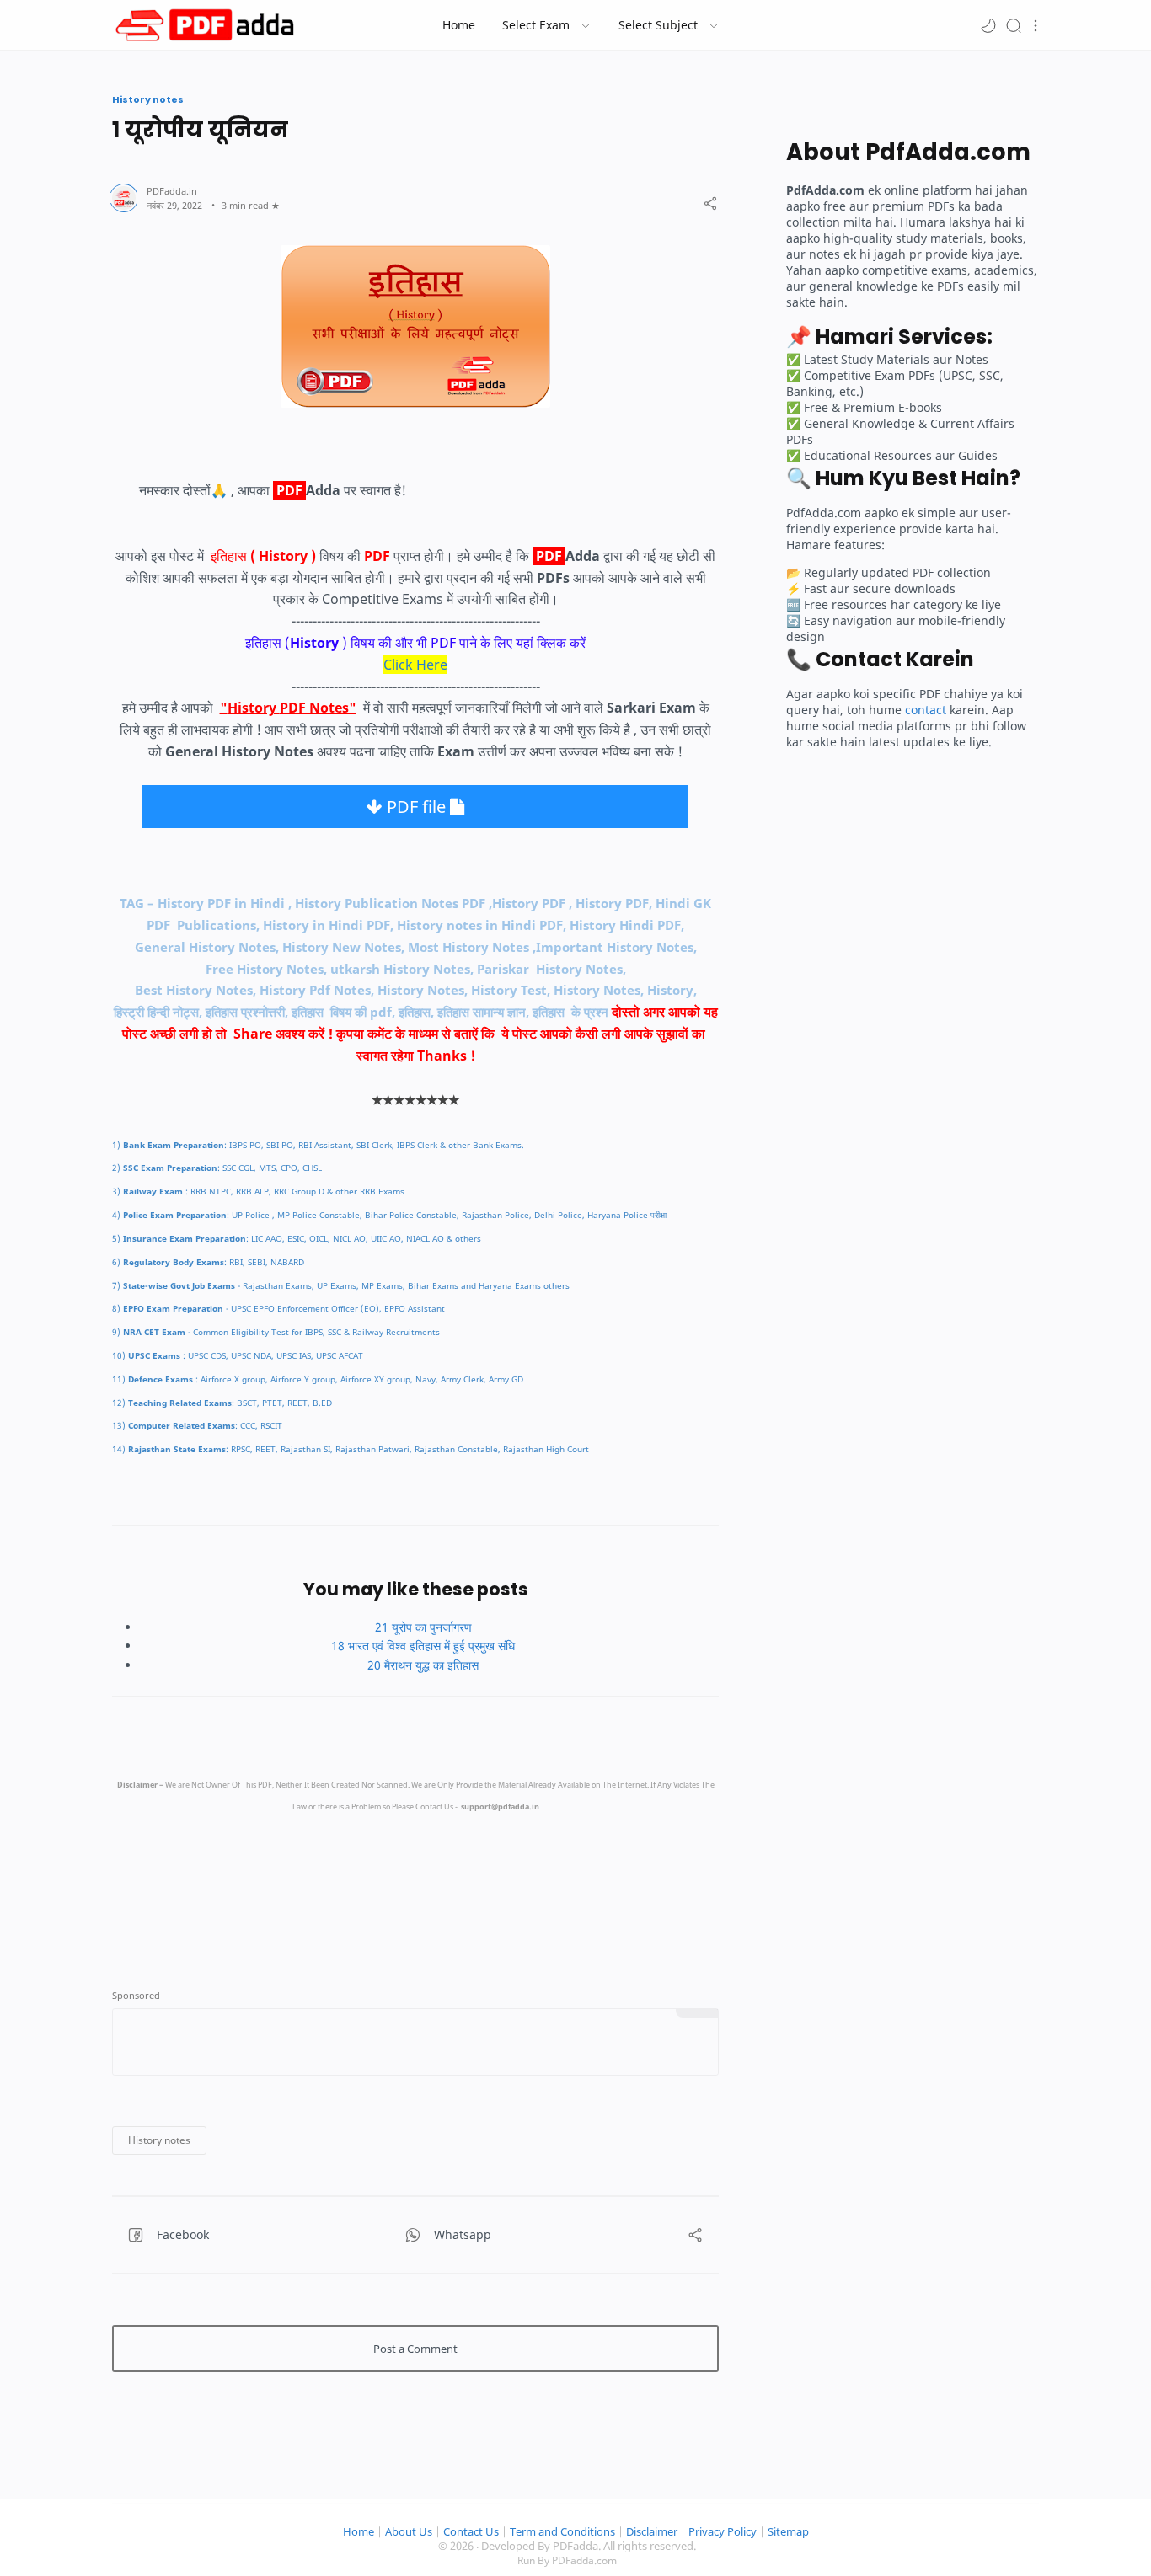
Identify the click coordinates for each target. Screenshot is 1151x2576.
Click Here (415, 665)
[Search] (1014, 25)
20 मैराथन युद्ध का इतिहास (423, 1665)
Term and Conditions (562, 2532)
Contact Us (471, 2532)
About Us (409, 2532)
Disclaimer (652, 2532)
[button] (988, 25)
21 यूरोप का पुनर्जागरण (423, 1627)
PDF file (416, 807)
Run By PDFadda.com (567, 2560)
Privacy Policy (723, 2532)
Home (359, 2532)
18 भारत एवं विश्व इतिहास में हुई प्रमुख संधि (423, 1646)
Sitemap (788, 2532)
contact (926, 710)
